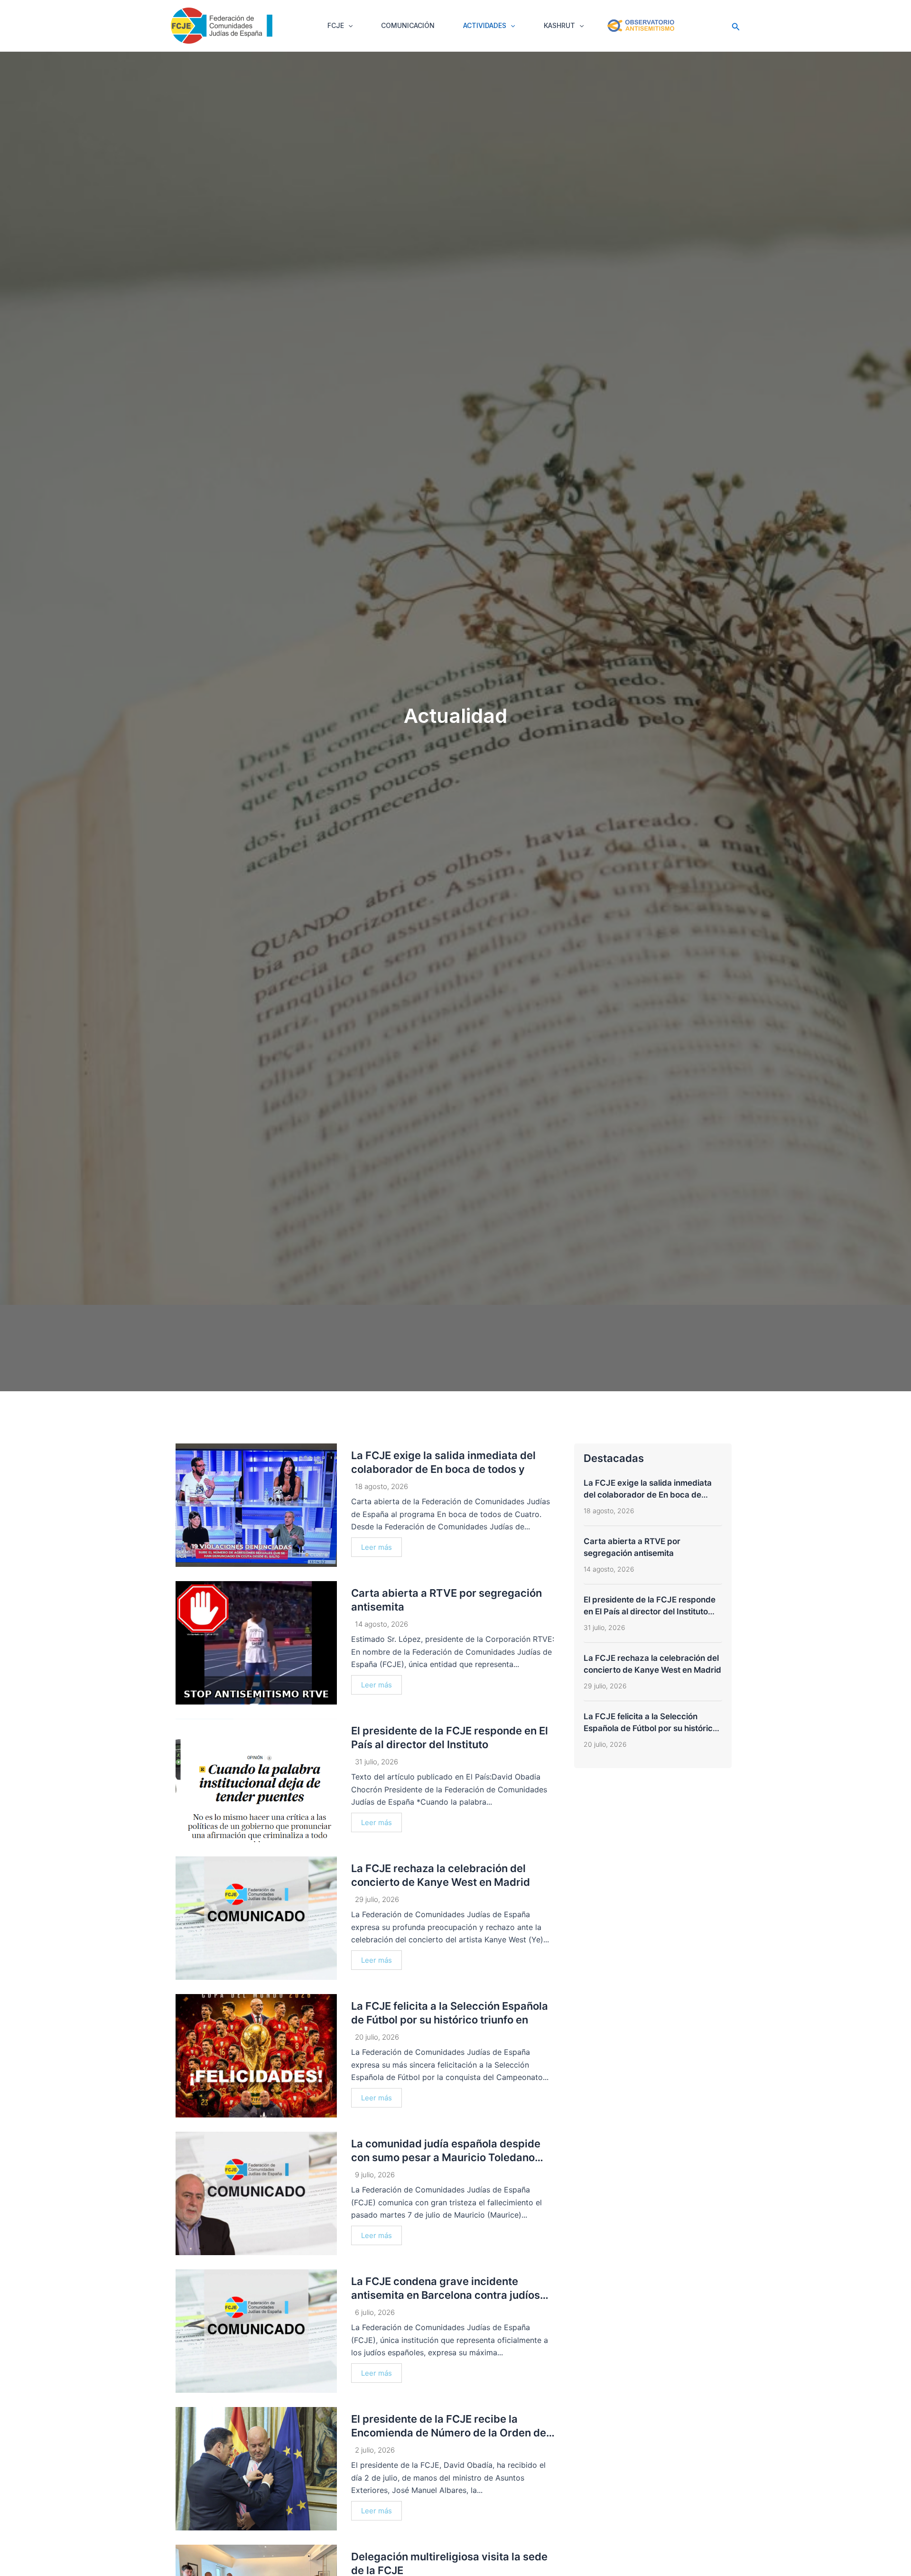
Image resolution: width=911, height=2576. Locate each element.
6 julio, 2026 (375, 2312)
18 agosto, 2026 (381, 1486)
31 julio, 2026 (376, 1762)
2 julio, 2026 (375, 2450)
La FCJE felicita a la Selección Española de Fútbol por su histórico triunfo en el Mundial (651, 1728)
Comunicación (408, 25)
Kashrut (559, 25)
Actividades (485, 25)
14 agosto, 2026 (381, 1624)
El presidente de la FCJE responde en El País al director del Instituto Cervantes (650, 1611)
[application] (348, 26)
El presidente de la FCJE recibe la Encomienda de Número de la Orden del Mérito (450, 2432)
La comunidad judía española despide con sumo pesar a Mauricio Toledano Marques (446, 2157)
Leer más (376, 1547)
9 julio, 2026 (375, 2175)
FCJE (336, 25)
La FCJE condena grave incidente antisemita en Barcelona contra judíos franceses (446, 2295)
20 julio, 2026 (377, 2037)
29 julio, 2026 (377, 1899)
